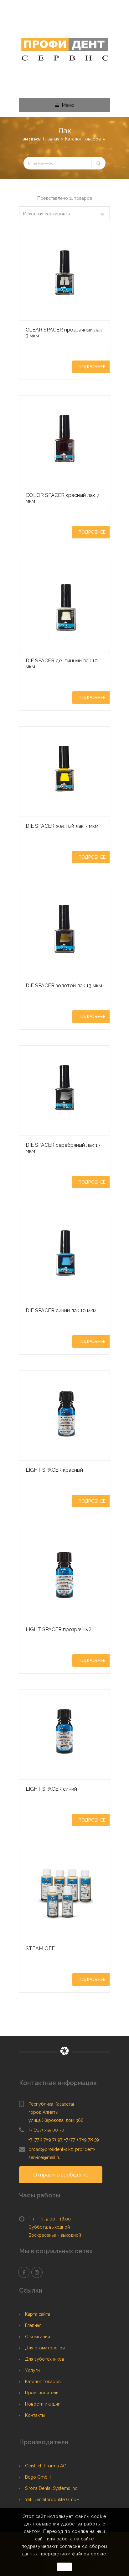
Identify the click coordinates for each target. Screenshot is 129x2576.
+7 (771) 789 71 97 (45, 2140)
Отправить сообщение (61, 2175)
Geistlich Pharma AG (46, 2466)
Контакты (35, 2415)
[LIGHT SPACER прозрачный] (64, 1575)
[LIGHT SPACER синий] (64, 1735)
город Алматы (43, 2112)
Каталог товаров (83, 139)
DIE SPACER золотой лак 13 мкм (64, 986)
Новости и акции (43, 2404)
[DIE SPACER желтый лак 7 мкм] (64, 772)
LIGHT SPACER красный (54, 1470)
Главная (51, 139)
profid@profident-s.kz (51, 2149)
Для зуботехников (45, 2359)
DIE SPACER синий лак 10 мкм (61, 1310)
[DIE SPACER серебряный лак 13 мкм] (64, 1091)
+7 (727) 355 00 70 (46, 2130)
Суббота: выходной (49, 2227)
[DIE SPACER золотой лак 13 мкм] (64, 931)
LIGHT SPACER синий (51, 1789)
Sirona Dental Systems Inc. (52, 2488)
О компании (38, 2337)
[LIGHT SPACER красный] (64, 1416)
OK (64, 2567)
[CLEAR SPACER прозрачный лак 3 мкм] (64, 275)
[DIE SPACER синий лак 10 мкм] (64, 1256)
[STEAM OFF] (64, 1894)
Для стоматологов (45, 2348)
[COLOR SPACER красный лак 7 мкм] (64, 441)
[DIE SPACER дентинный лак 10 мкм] (64, 606)
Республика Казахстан (52, 2104)
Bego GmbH (38, 2477)
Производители (42, 2393)
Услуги (32, 2370)
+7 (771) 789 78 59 (82, 2140)
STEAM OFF (40, 1948)
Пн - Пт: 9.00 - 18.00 (50, 2219)
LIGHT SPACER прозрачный (59, 1629)
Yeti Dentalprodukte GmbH (52, 2500)
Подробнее (92, 367)
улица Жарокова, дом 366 (56, 2120)
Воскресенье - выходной (55, 2235)
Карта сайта (38, 2314)
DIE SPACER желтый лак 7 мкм (62, 826)
